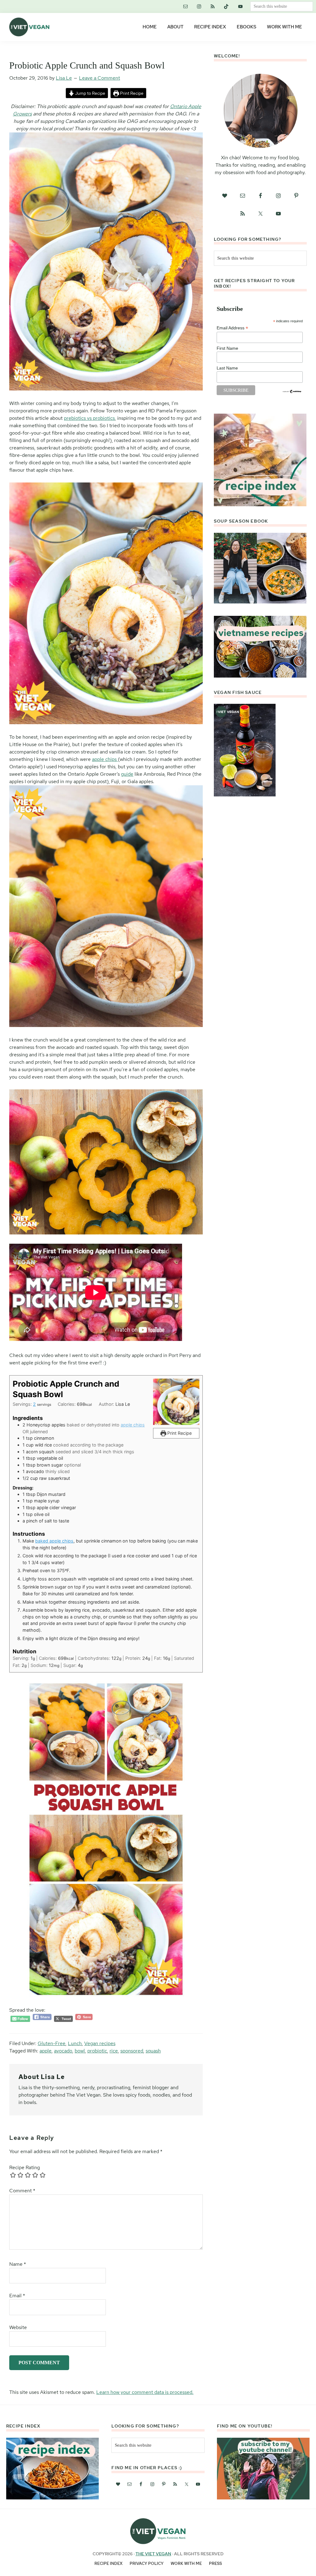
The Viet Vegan (153, 2554)
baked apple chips (54, 1541)
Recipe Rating (25, 2167)
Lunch (75, 2043)
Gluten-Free (52, 2043)
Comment (22, 2191)
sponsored (132, 2051)
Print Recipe (131, 93)
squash (153, 2051)
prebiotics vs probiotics (89, 418)
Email (17, 2296)
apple (46, 2051)
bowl (80, 2051)
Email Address (232, 328)
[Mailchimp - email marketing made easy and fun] (292, 392)
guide (127, 774)
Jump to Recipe (90, 93)
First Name (227, 348)
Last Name (227, 368)
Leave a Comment (100, 78)
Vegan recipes (100, 2043)
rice (114, 2051)
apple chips (105, 759)
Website (18, 2327)
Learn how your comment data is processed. (145, 2392)
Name (18, 2264)
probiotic (97, 2051)
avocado (63, 2051)
